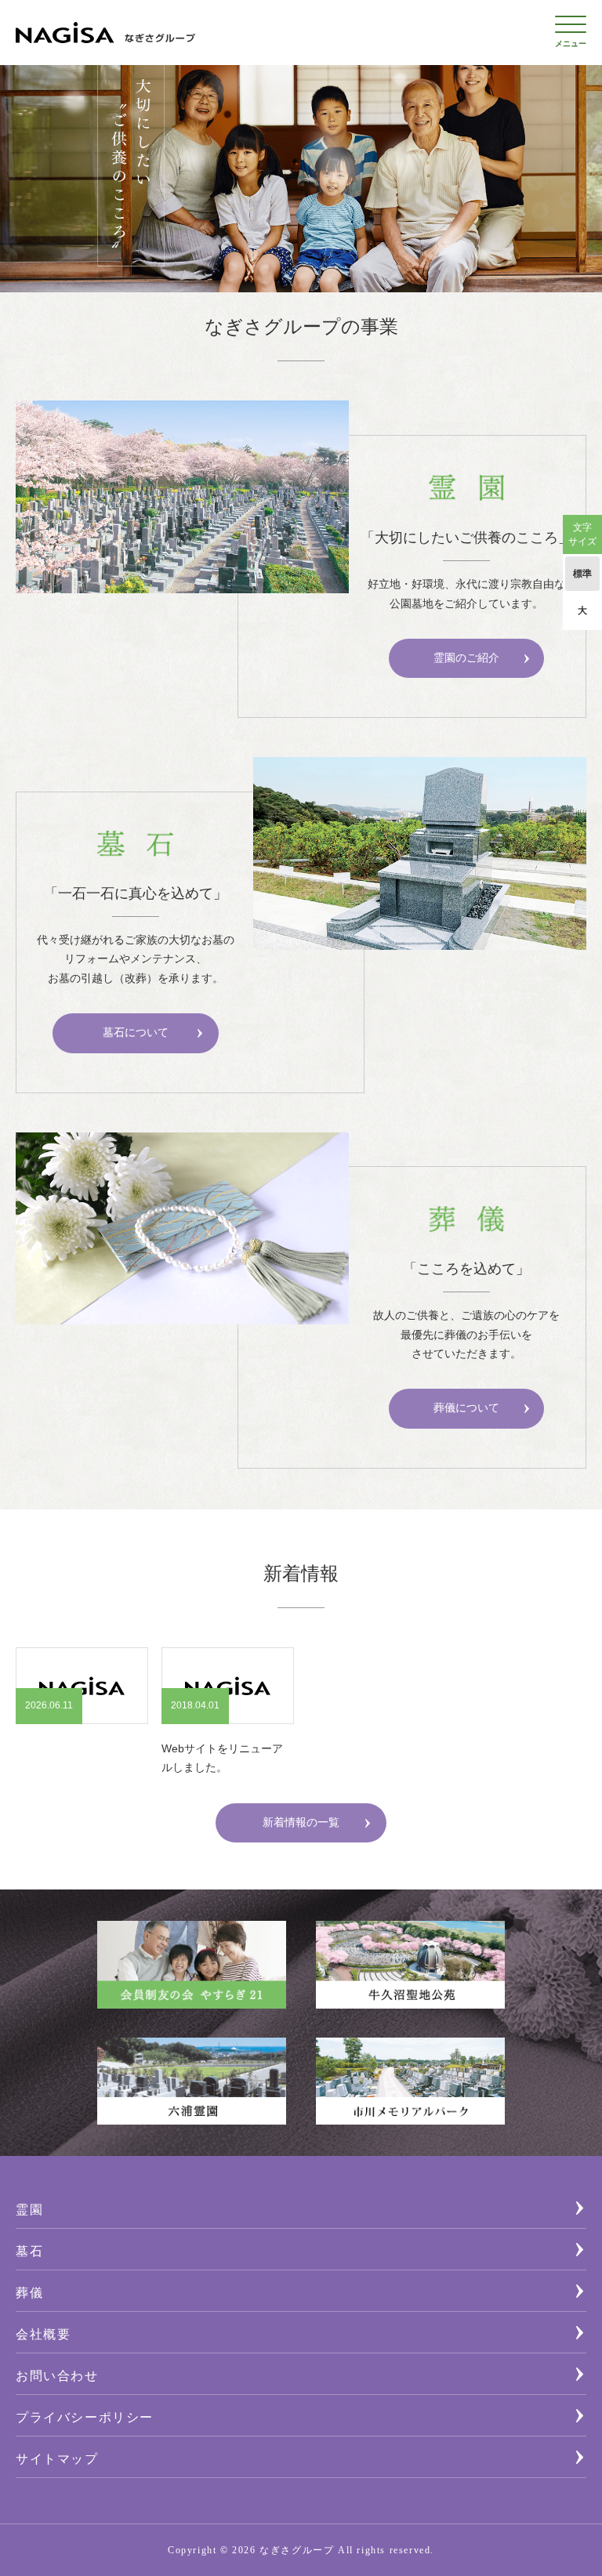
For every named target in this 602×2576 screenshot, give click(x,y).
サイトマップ (57, 2460)
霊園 (29, 2210)
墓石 (29, 2252)
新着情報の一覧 (301, 1822)
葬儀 (29, 2293)
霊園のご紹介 (466, 658)
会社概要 (43, 2335)
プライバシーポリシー (85, 2418)
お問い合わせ (57, 2377)
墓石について (136, 1033)
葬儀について (466, 1408)
